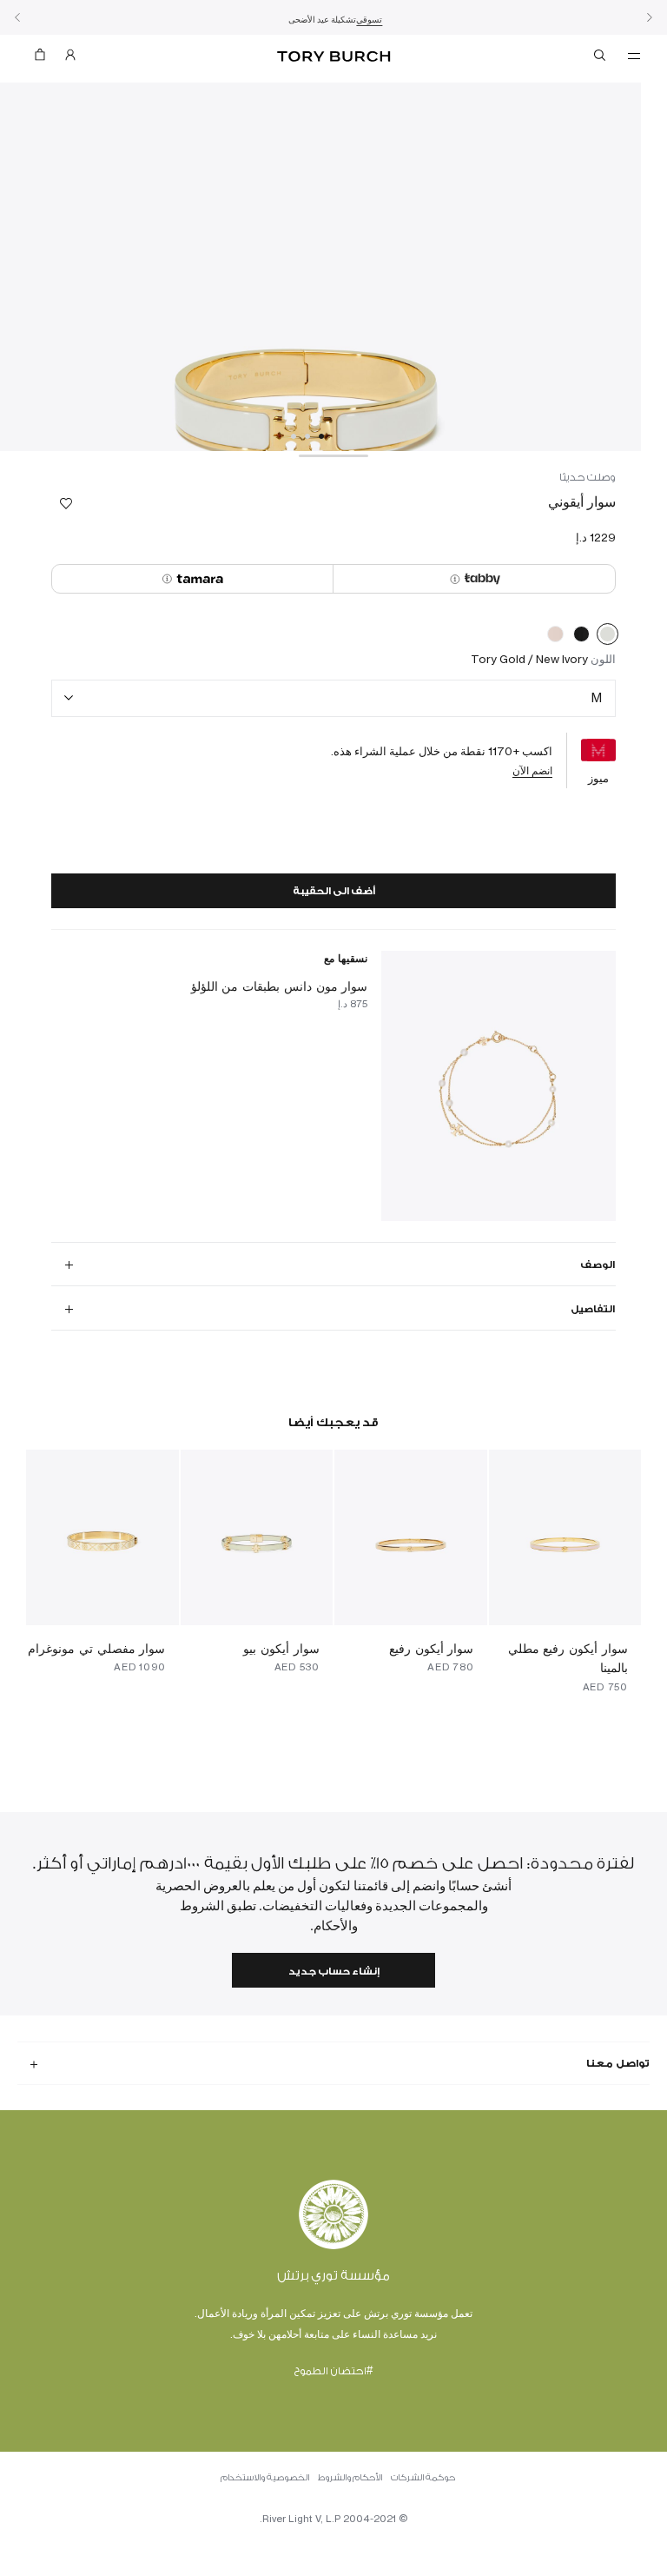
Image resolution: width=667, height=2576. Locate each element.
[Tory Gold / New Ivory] (608, 637)
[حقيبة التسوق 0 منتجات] (47, 59)
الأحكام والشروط (350, 2478)
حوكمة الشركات (423, 2478)
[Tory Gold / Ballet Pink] (555, 637)
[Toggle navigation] (634, 55)
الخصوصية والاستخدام (265, 2478)
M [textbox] (597, 697)
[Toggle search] (601, 58)
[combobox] (333, 698)
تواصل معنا (618, 2063)
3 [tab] (294, 436)
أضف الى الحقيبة (334, 891)
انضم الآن (532, 770)
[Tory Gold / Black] (581, 637)
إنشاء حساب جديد (334, 1972)
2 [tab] (307, 436)
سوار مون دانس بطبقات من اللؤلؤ (280, 986)
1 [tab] (321, 436)
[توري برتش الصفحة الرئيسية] (333, 57)
